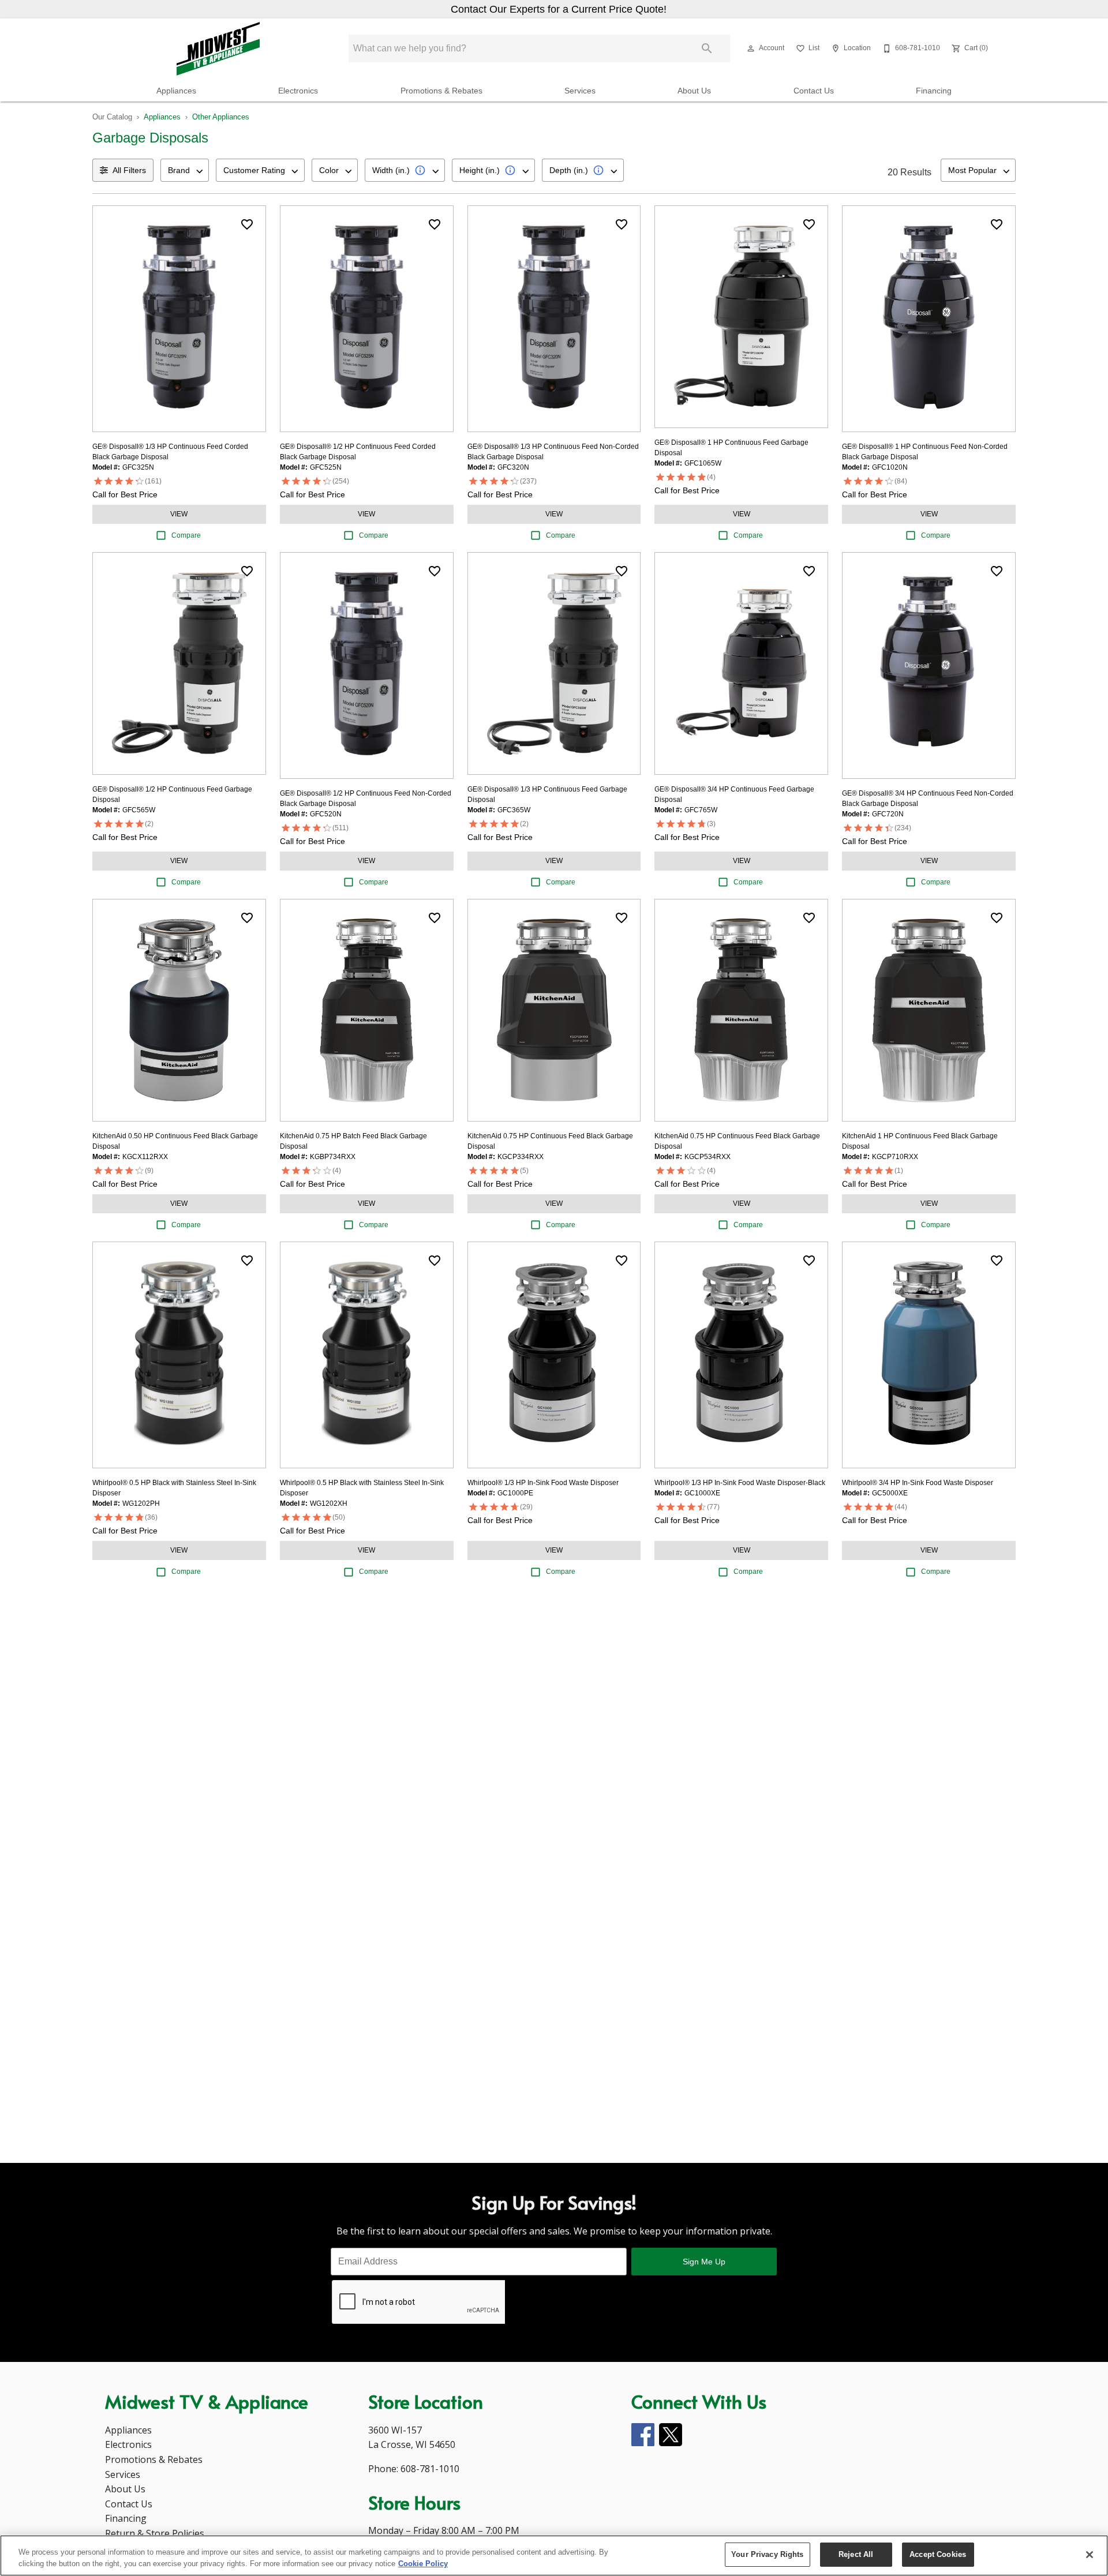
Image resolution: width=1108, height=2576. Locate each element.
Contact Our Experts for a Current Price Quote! (559, 9)
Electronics (298, 91)
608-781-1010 (430, 2469)
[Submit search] (707, 48)
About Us (694, 91)
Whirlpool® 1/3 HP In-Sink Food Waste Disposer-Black (740, 1483)
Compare (186, 535)
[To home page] (218, 48)
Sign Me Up (704, 2262)
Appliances (176, 91)
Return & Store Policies (155, 2533)
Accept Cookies (938, 2554)
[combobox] (185, 170)
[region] (554, 2556)
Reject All (856, 2554)
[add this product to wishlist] (247, 224)
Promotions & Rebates (441, 91)
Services (580, 91)
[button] (751, 48)
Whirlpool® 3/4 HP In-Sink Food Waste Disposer (918, 1483)
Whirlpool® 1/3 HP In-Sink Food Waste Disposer (543, 1483)
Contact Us (814, 91)
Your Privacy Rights (767, 2554)
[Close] (1090, 2555)
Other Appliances (221, 117)
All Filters (129, 170)
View (179, 514)
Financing (934, 91)
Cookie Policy (423, 2564)
